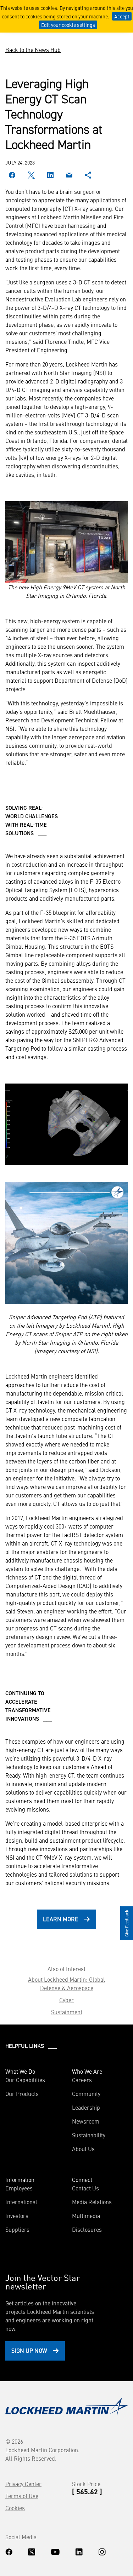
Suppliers (17, 2229)
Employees (19, 2188)
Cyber (66, 2000)
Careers (82, 2080)
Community (86, 2093)
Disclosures (87, 2229)
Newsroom (86, 2121)
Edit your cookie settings (68, 25)
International (21, 2202)
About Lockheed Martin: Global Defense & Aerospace (66, 1983)
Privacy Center (23, 2484)
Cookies (15, 2508)
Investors (17, 2216)
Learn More (61, 1919)
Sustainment (67, 2012)
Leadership (86, 2107)
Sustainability (89, 2135)
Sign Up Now (29, 2350)
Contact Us (85, 2188)
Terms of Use (22, 2496)
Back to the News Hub (33, 50)
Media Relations (92, 2202)
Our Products (22, 2093)
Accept (122, 16)
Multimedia (86, 2216)
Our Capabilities (25, 2080)
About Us (83, 2149)
